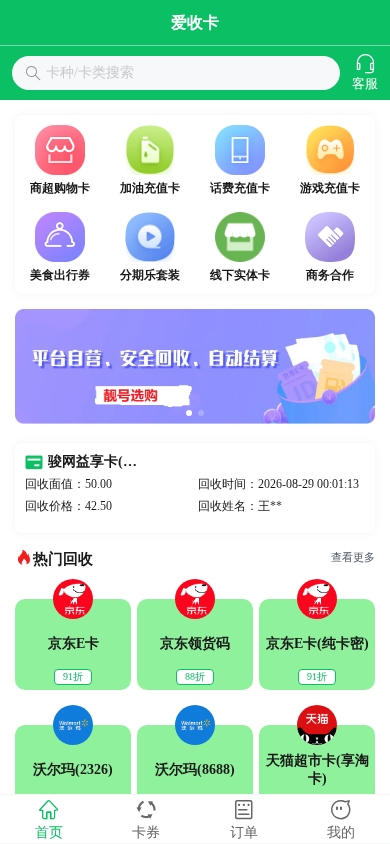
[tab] (49, 819)
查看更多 (353, 557)
